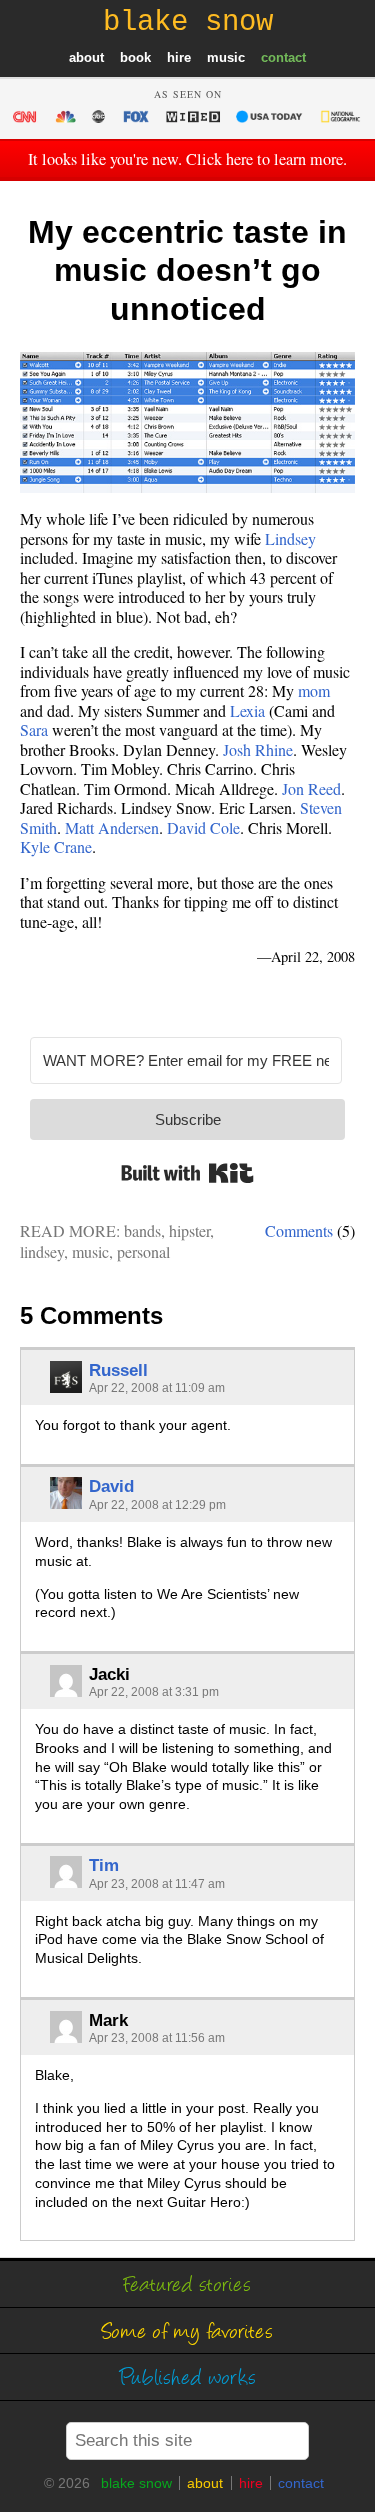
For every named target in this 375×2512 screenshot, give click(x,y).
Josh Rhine (258, 749)
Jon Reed (311, 788)
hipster (189, 1230)
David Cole (203, 827)
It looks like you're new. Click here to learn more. (187, 159)
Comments (299, 1230)
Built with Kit (187, 1173)
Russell (118, 1370)
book (135, 57)
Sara (34, 729)
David (111, 1486)
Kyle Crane (56, 846)
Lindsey (290, 538)
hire (179, 57)
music (226, 57)
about (86, 57)
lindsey (42, 1251)
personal (143, 1251)
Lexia (247, 710)
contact (283, 57)
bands (142, 1230)
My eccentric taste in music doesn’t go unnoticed (187, 270)
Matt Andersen (112, 827)
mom (314, 690)
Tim (104, 1865)
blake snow (136, 2483)
